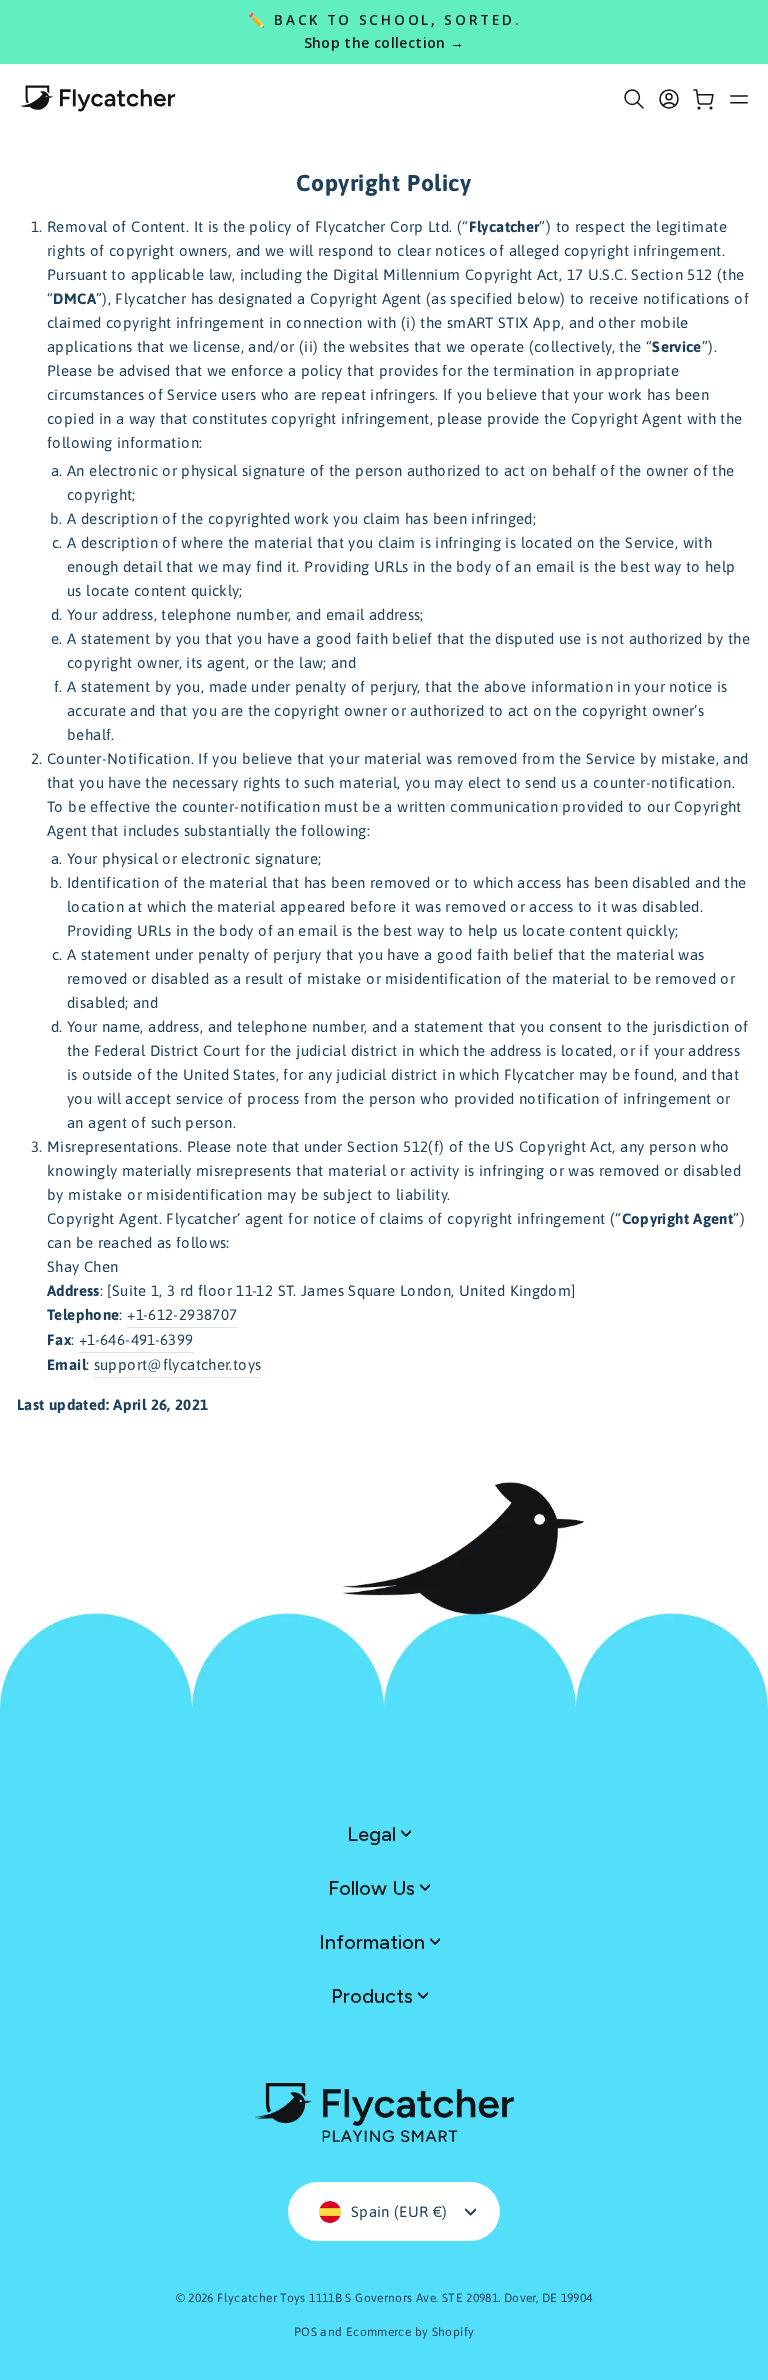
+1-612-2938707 (182, 1314)
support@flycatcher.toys (178, 1364)
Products (374, 1996)
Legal (374, 1834)
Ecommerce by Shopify (410, 2332)
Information (374, 1942)
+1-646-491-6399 (136, 1339)
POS (305, 2332)
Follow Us (374, 1888)
